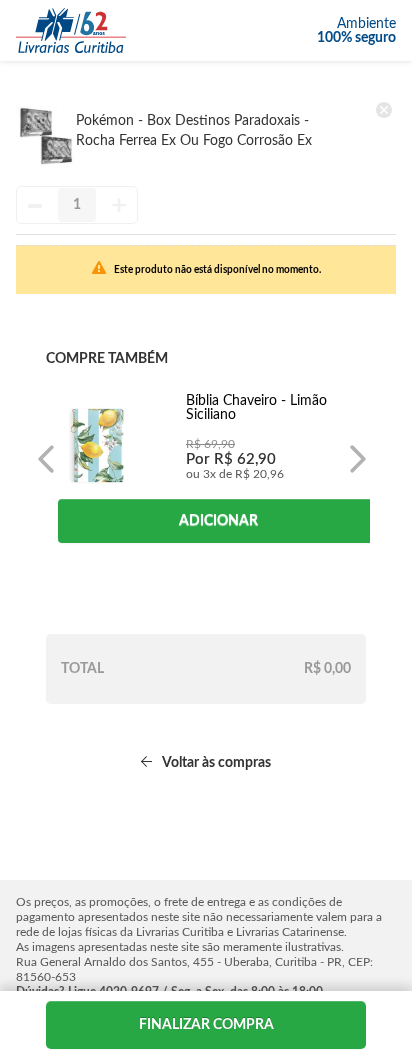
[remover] (384, 110)
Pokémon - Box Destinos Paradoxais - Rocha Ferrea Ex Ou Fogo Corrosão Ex (194, 131)
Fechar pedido (206, 1025)
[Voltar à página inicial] (71, 30)
